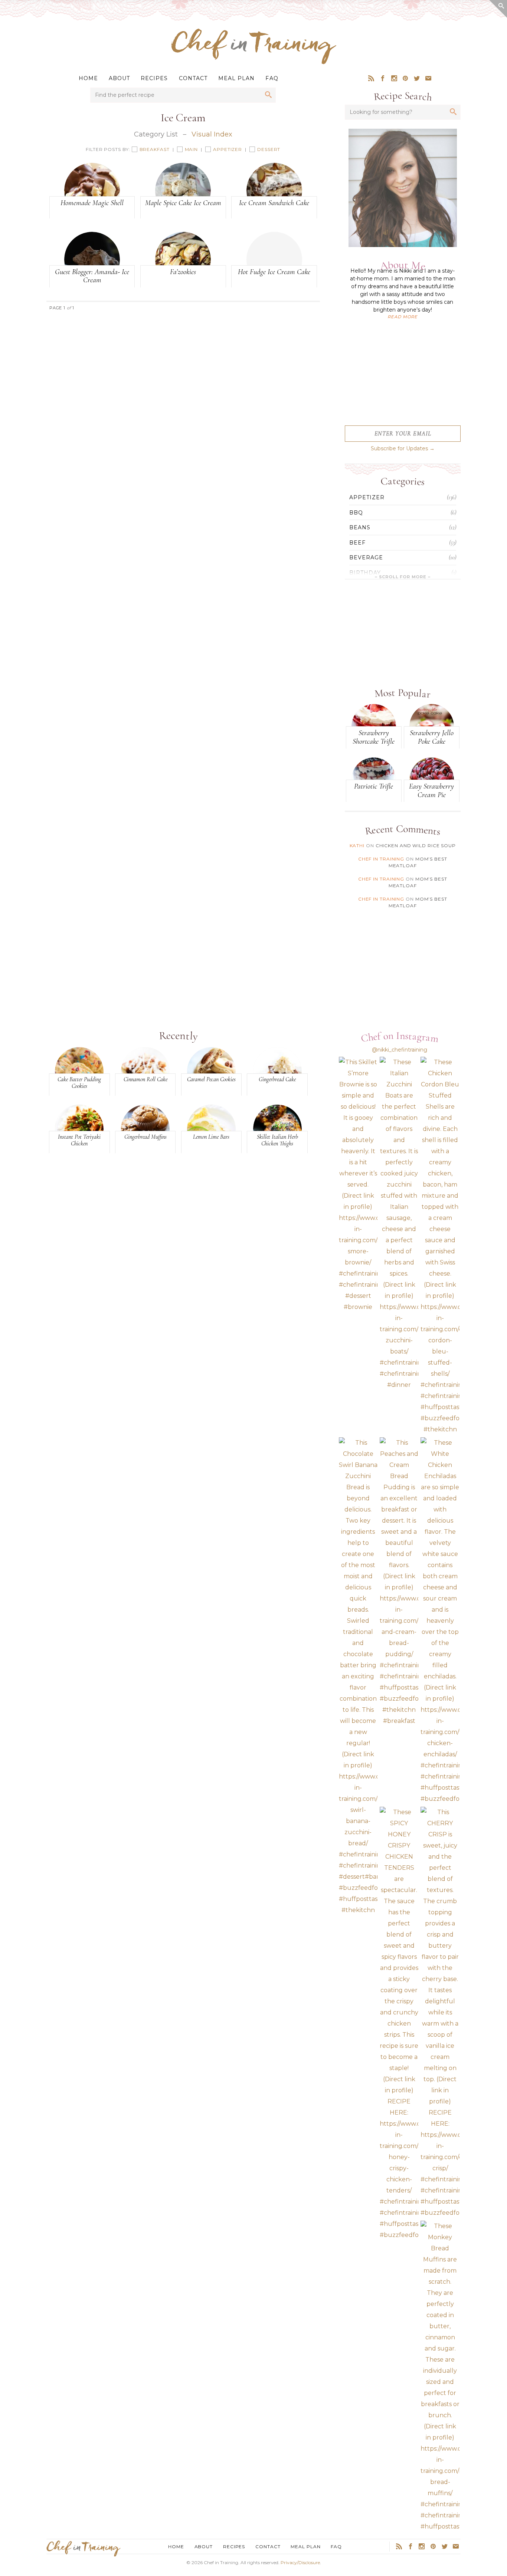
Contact (193, 78)
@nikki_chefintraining (400, 1050)
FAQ (272, 78)
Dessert (269, 149)
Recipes (154, 78)
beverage (366, 557)
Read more (403, 317)
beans (360, 527)
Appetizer (228, 149)
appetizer (367, 497)
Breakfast (155, 149)
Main (192, 149)
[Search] (268, 95)
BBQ (356, 513)
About (119, 78)
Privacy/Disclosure (300, 2562)
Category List (156, 134)
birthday (365, 573)
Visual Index (212, 134)
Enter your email (403, 434)
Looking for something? (381, 112)
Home (88, 78)
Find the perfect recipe (125, 95)
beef (357, 543)
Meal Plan (236, 78)
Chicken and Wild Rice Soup (416, 845)
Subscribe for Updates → (403, 448)
